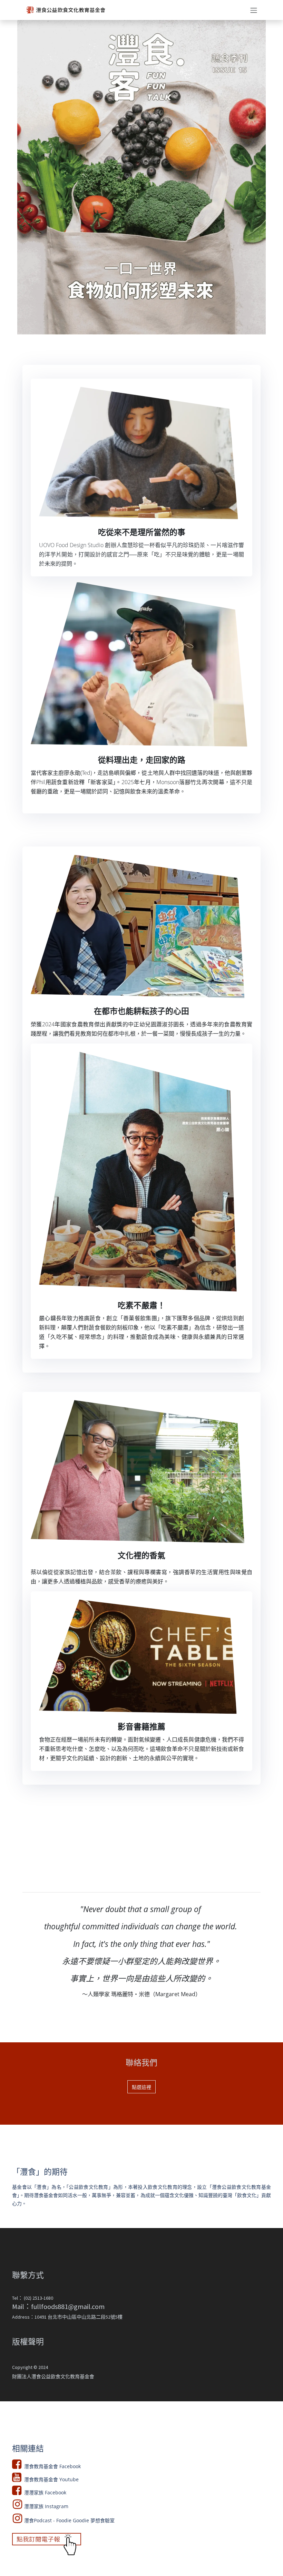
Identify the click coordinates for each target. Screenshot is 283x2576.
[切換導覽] (254, 10)
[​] (141, 1172)
